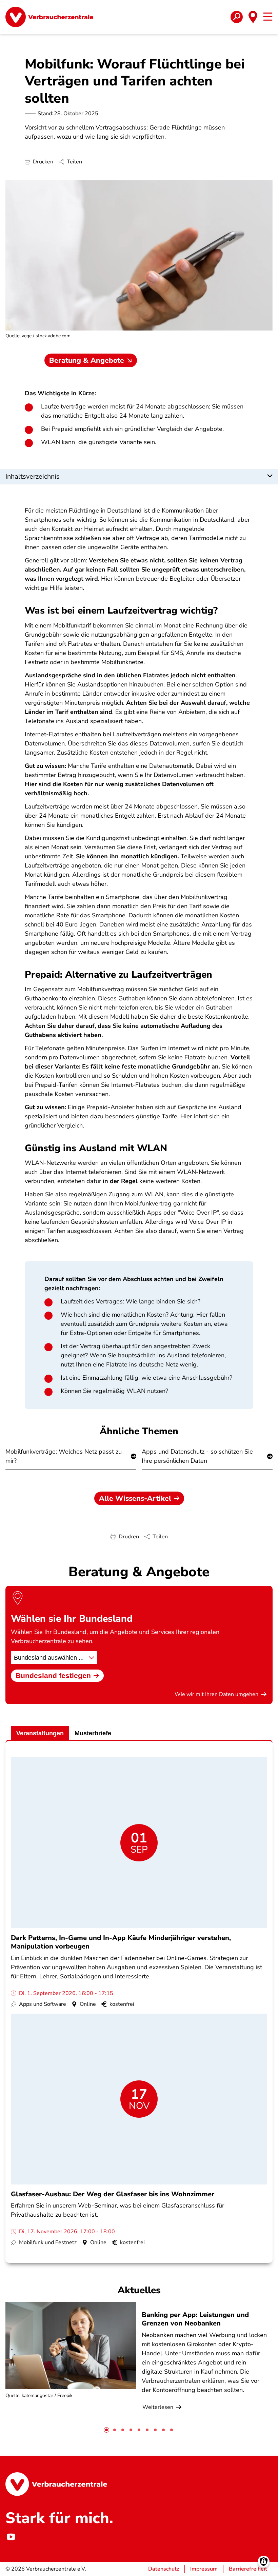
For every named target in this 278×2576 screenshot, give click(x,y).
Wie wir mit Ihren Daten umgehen (216, 1694)
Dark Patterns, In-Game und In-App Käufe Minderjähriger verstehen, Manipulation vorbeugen (121, 1942)
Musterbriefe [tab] (93, 1733)
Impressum (204, 2569)
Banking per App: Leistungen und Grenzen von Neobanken (195, 2319)
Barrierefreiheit (248, 2569)
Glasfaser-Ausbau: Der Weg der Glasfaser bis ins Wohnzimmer (113, 2194)
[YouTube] (11, 2537)
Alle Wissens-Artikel (135, 1498)
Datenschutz (164, 2569)
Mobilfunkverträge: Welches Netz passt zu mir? (64, 1456)
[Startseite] (49, 17)
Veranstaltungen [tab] (40, 1733)
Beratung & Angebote (87, 360)
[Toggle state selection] (253, 17)
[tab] (106, 2430)
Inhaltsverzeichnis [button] (33, 476)
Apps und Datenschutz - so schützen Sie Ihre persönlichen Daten (197, 1456)
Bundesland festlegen (53, 1675)
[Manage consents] (264, 2562)
